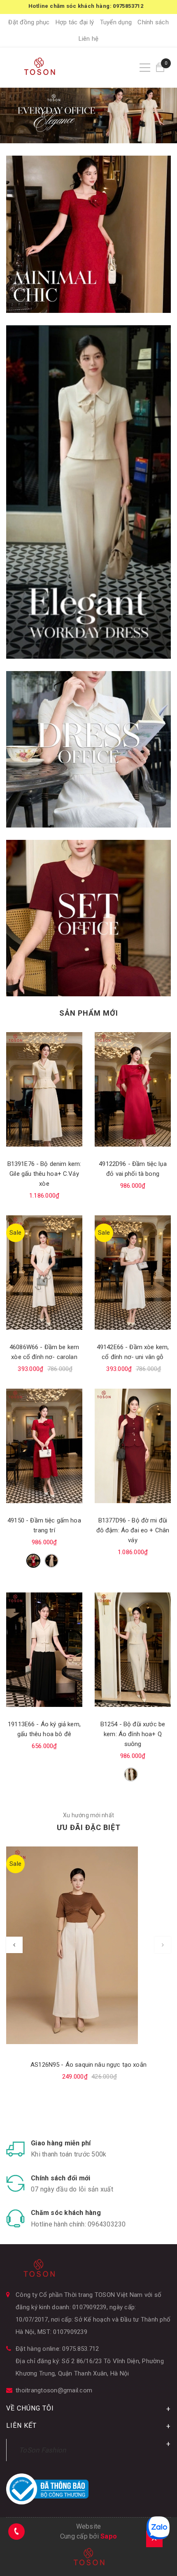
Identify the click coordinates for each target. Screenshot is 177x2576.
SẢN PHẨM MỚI (89, 1013)
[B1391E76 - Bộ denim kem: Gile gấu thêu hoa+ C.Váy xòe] (44, 1089)
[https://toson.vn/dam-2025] (88, 492)
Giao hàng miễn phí (61, 2143)
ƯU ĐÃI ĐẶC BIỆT (89, 1827)
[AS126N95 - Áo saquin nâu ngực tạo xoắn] (88, 1945)
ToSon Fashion (42, 2450)
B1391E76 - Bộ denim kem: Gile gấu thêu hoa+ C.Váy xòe (44, 1174)
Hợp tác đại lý (75, 22)
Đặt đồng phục (29, 22)
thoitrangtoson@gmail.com (54, 2390)
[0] (160, 67)
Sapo (109, 2536)
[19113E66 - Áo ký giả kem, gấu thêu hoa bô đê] (44, 1650)
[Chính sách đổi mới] (15, 2183)
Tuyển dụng (116, 22)
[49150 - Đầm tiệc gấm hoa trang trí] (44, 1446)
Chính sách (153, 22)
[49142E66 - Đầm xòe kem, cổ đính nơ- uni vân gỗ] (133, 1273)
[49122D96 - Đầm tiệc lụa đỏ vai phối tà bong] (133, 1089)
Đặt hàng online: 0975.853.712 (57, 2349)
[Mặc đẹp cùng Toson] (88, 234)
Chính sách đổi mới (61, 2178)
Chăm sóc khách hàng (66, 2213)
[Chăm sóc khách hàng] (15, 2218)
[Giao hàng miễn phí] (15, 2149)
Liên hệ (89, 39)
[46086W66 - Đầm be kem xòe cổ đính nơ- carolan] (44, 1273)
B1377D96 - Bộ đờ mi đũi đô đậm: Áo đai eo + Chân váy (133, 1530)
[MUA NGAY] (88, 749)
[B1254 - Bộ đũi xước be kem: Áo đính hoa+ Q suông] (133, 1650)
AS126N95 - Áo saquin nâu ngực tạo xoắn (88, 2065)
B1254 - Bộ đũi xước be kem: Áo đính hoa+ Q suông (133, 1734)
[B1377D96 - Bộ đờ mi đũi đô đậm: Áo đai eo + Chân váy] (133, 1446)
